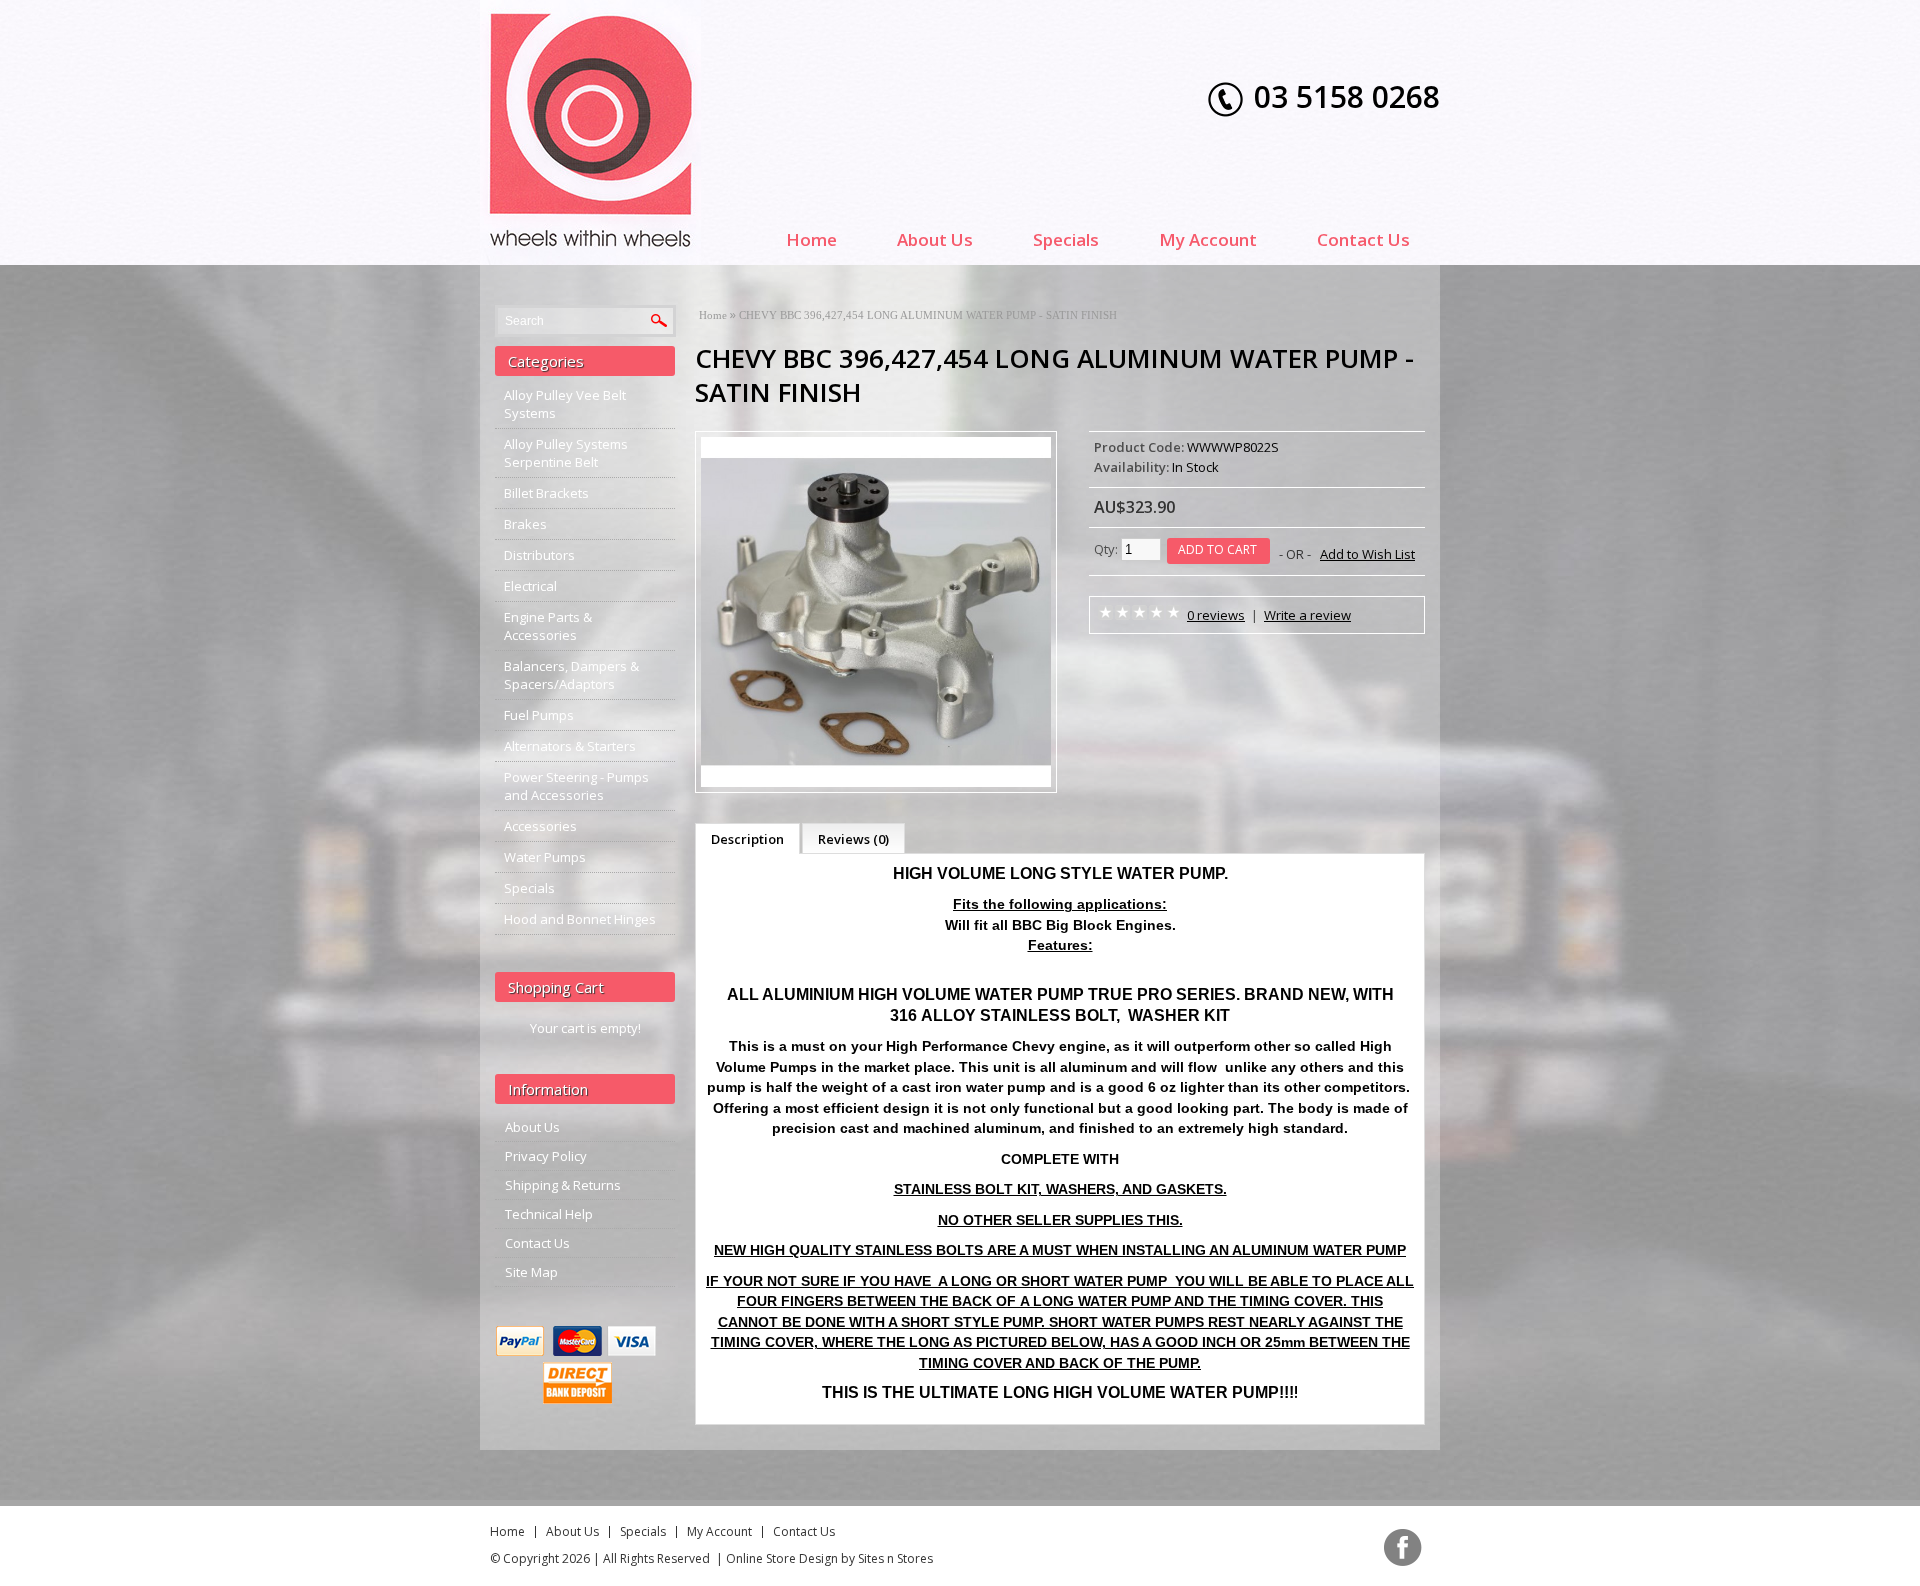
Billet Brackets (546, 493)
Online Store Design (782, 1558)
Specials (1066, 239)
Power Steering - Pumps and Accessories (576, 786)
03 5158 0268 (1347, 96)
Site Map (531, 1272)
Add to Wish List (1367, 554)
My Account (1208, 239)
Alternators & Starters (570, 746)
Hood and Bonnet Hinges (580, 919)
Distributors (539, 555)
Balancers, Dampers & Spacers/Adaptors (571, 675)
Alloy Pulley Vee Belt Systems (565, 404)
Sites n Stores (895, 1558)
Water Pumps (545, 857)
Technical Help (549, 1214)
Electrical (530, 586)
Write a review (1307, 615)
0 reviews (1216, 615)
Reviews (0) (853, 839)
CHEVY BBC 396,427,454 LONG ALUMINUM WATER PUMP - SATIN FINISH (928, 315)
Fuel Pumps (539, 715)
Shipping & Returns (563, 1185)
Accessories (540, 826)
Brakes (525, 524)
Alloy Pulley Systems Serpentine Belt (566, 453)
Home (811, 239)
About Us (935, 239)
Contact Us (1363, 239)
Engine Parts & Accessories (548, 626)
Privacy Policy (546, 1156)
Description (747, 839)
